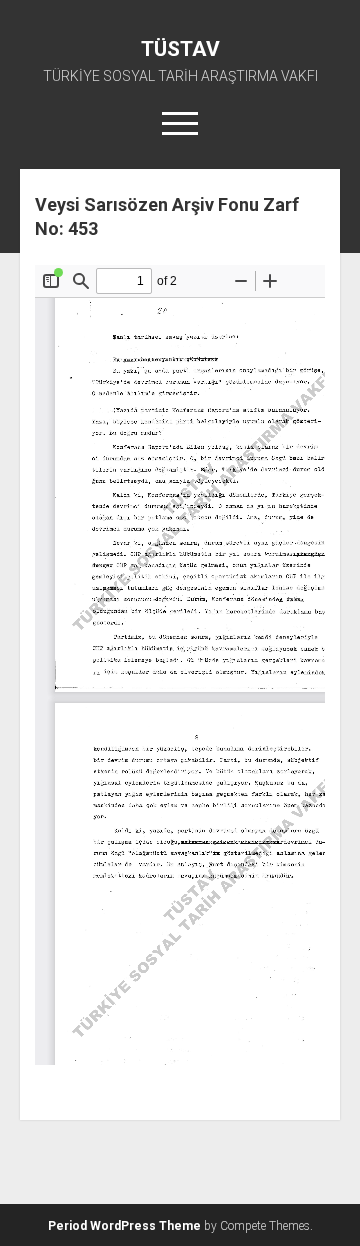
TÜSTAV (180, 49)
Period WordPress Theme (124, 1226)
